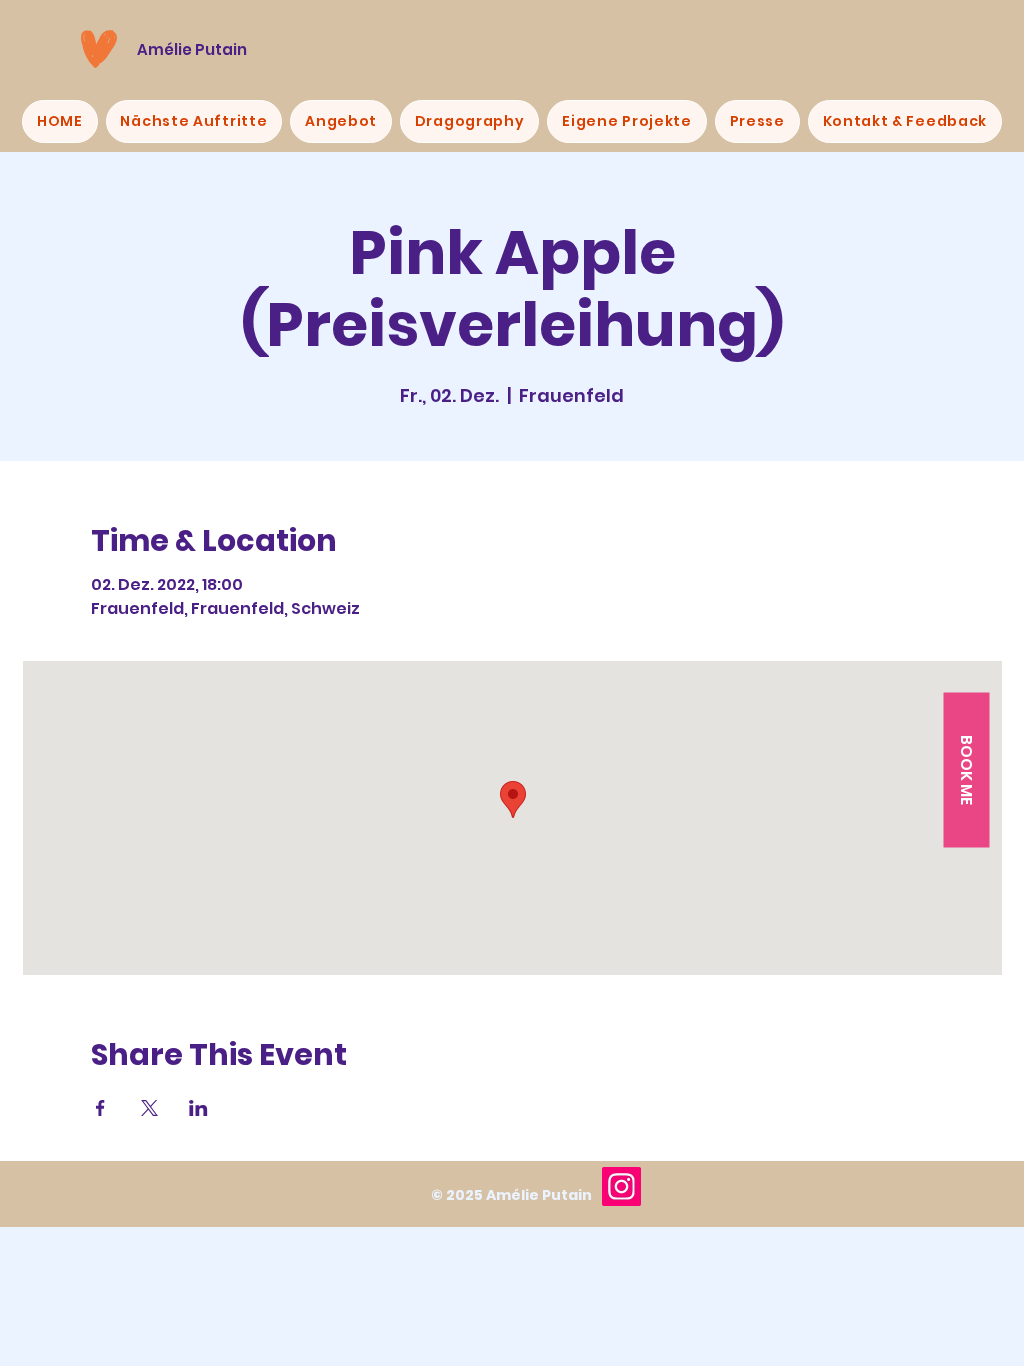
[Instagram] (621, 1186)
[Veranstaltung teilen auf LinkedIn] (198, 1108)
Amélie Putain (192, 49)
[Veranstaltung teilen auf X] (149, 1108)
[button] (966, 770)
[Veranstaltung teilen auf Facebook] (100, 1108)
